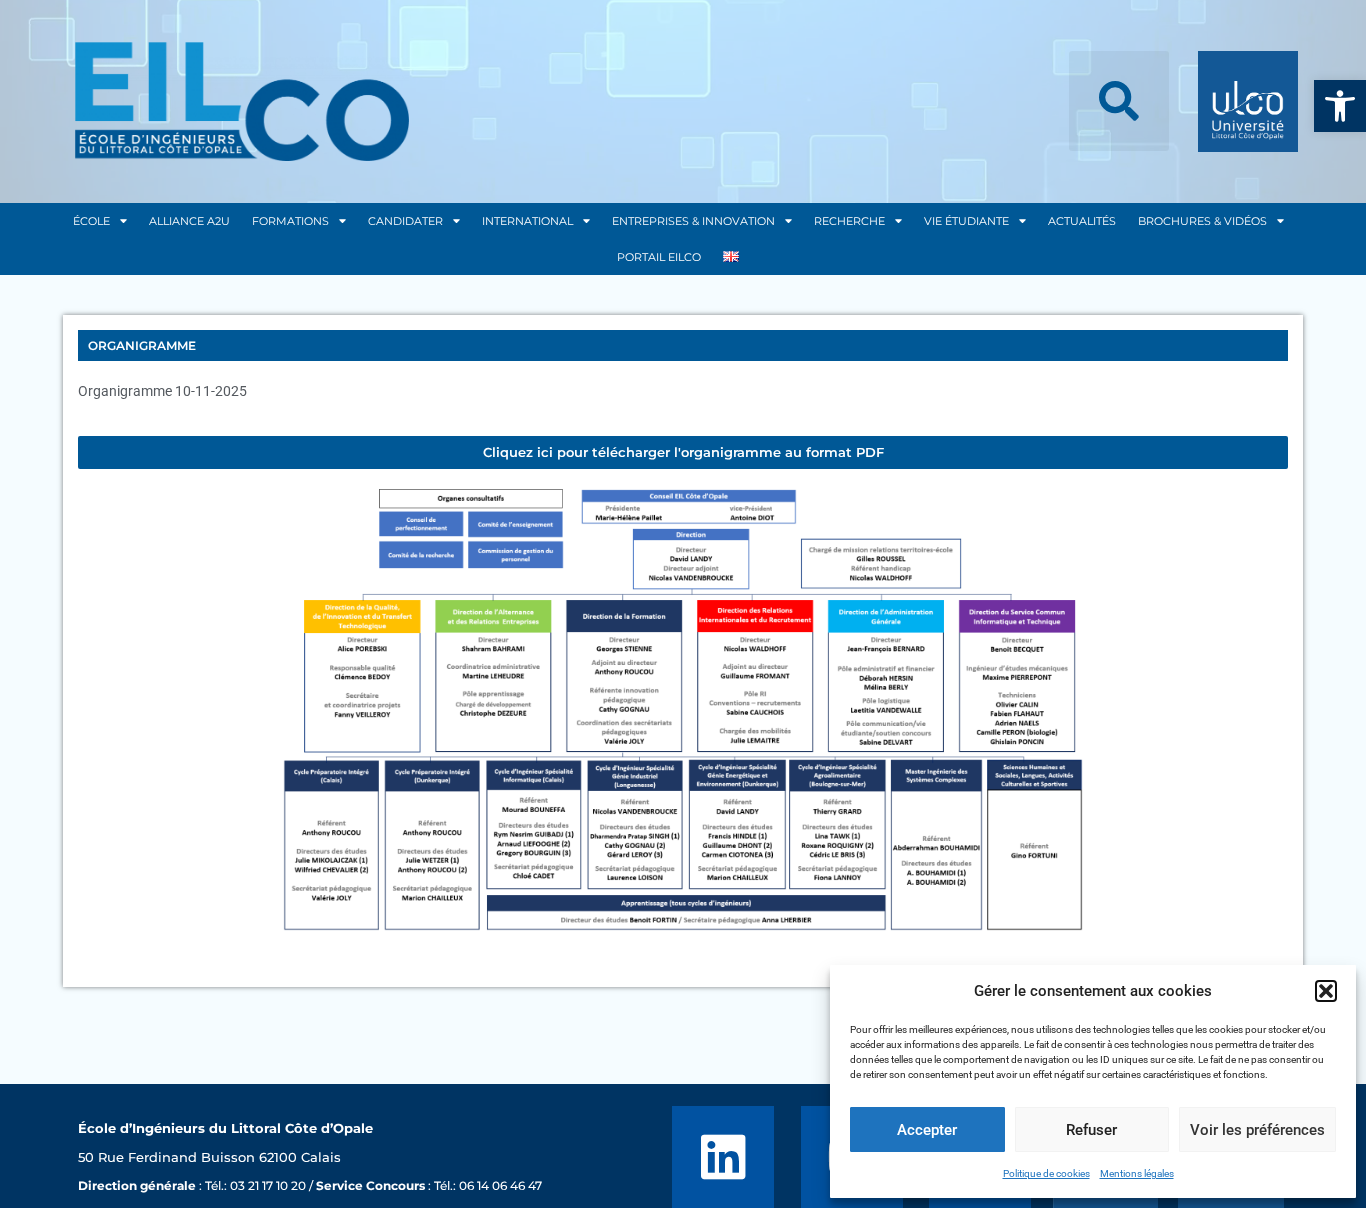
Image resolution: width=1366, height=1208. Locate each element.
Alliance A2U (189, 221)
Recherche (849, 221)
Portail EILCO (659, 257)
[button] (1340, 106)
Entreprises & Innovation (693, 221)
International (527, 221)
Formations (290, 221)
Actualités (1082, 221)
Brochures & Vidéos (1202, 221)
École (91, 221)
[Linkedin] (723, 1157)
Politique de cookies (1046, 1173)
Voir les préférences (1257, 1130)
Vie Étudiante (966, 221)
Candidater (405, 221)
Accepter (927, 1130)
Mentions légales (1137, 1173)
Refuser (1091, 1130)
